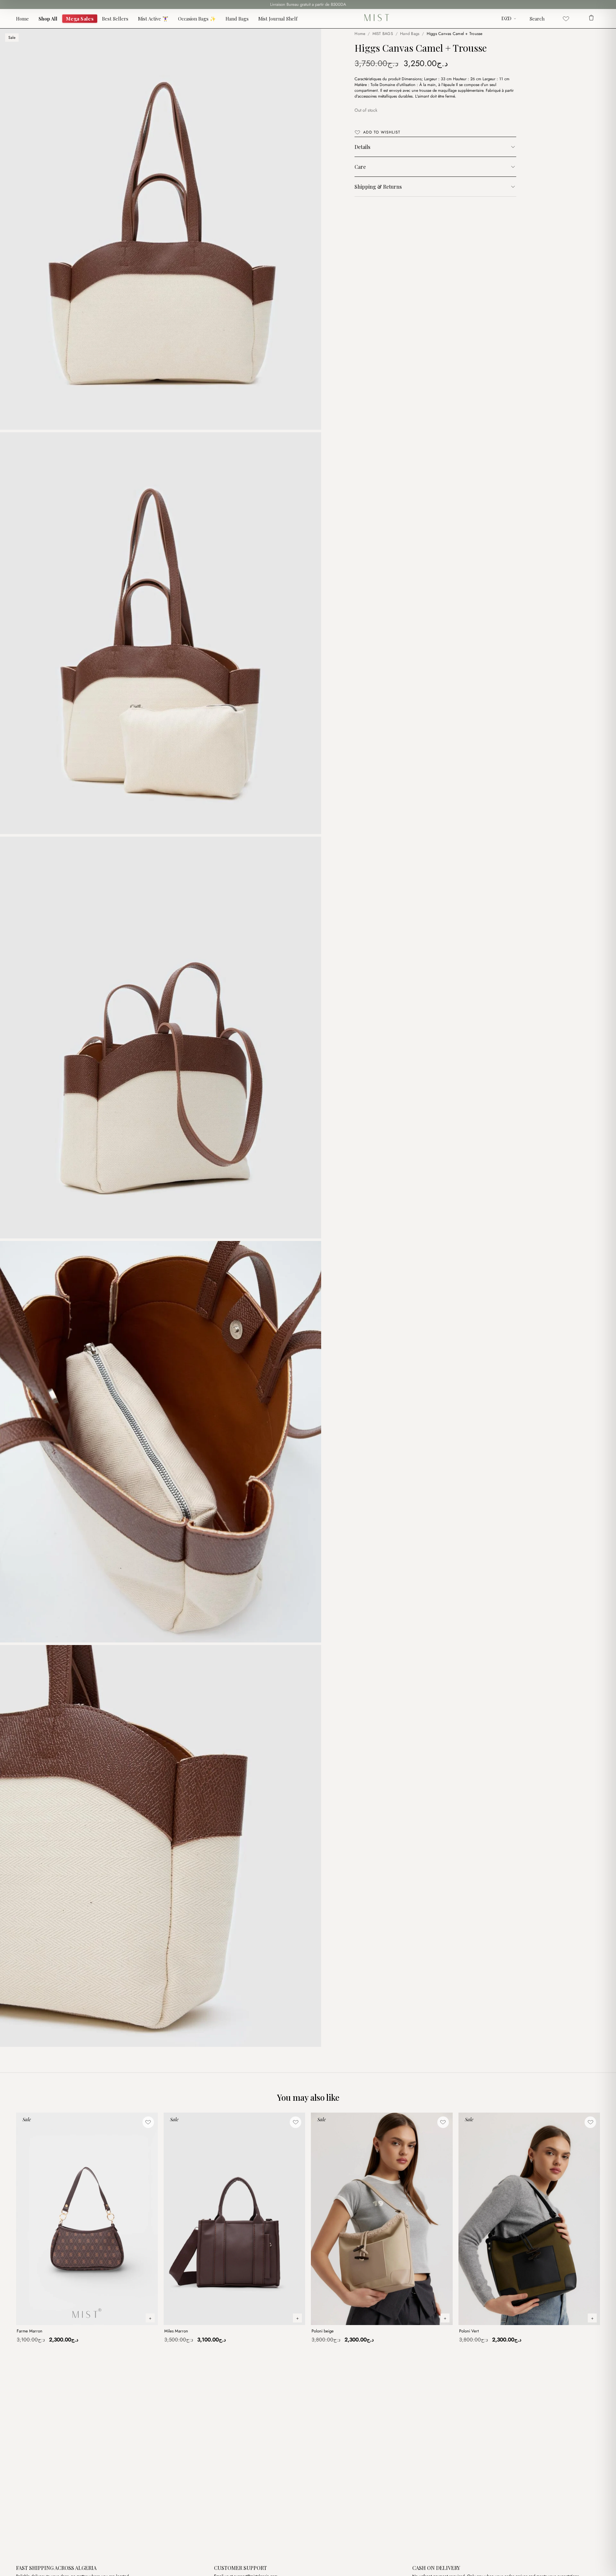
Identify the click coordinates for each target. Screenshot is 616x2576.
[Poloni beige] (382, 2219)
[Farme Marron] (87, 2219)
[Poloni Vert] (529, 2219)
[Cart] (591, 19)
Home (22, 19)
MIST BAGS (383, 34)
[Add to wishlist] (148, 2122)
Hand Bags (237, 19)
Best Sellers (115, 19)
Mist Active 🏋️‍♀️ (153, 19)
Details (362, 147)
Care (360, 167)
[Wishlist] (566, 19)
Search (537, 19)
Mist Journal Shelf (278, 19)
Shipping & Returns (378, 187)
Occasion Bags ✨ (197, 19)
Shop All (48, 19)
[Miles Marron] (235, 2219)
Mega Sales (80, 18)
